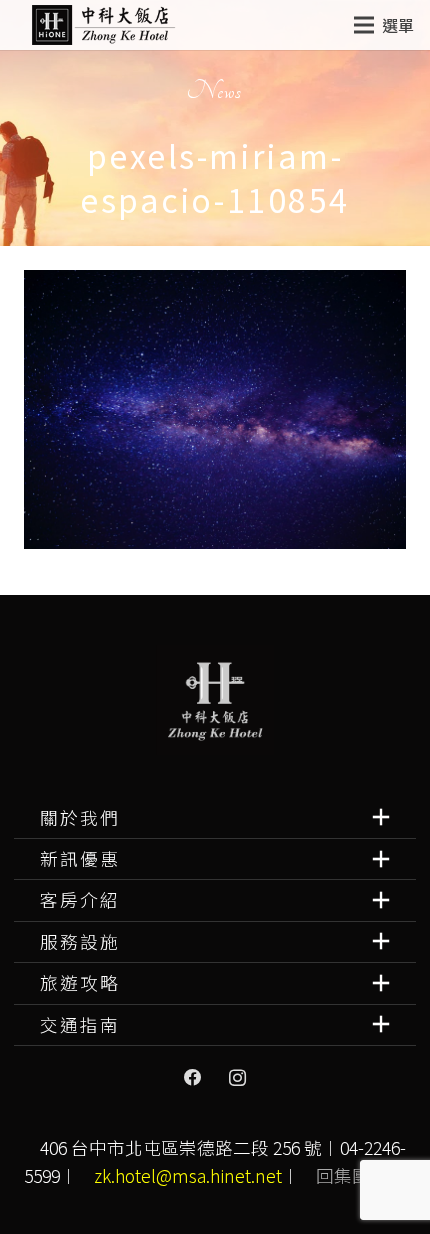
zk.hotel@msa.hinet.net (188, 1175)
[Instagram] (237, 1078)
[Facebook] (193, 1078)
